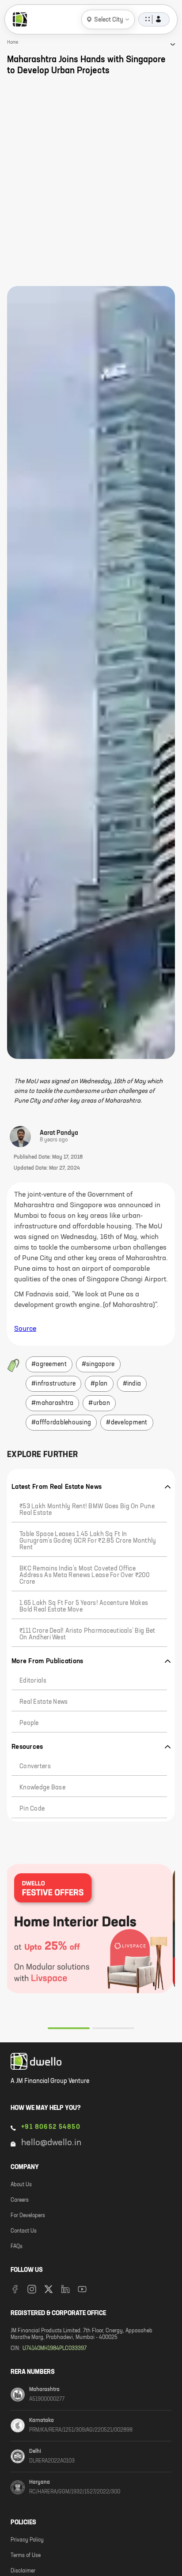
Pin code (32, 1809)
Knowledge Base (42, 1788)
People (29, 1723)
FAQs (17, 2247)
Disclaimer (23, 2571)
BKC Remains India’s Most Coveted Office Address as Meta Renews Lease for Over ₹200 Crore (85, 1575)
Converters (35, 1766)
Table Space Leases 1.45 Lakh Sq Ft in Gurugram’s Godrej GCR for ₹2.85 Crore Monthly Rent (88, 1541)
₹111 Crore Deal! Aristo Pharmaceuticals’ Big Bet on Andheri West (87, 1634)
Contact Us (24, 2231)
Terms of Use (26, 2556)
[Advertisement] (91, 181)
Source (25, 1329)
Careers (20, 2200)
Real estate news (44, 1702)
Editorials (33, 1681)
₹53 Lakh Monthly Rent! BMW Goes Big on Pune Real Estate (87, 1510)
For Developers (28, 2216)
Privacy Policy (27, 2540)
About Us (21, 2185)
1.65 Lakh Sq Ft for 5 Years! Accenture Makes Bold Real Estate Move (84, 1606)
